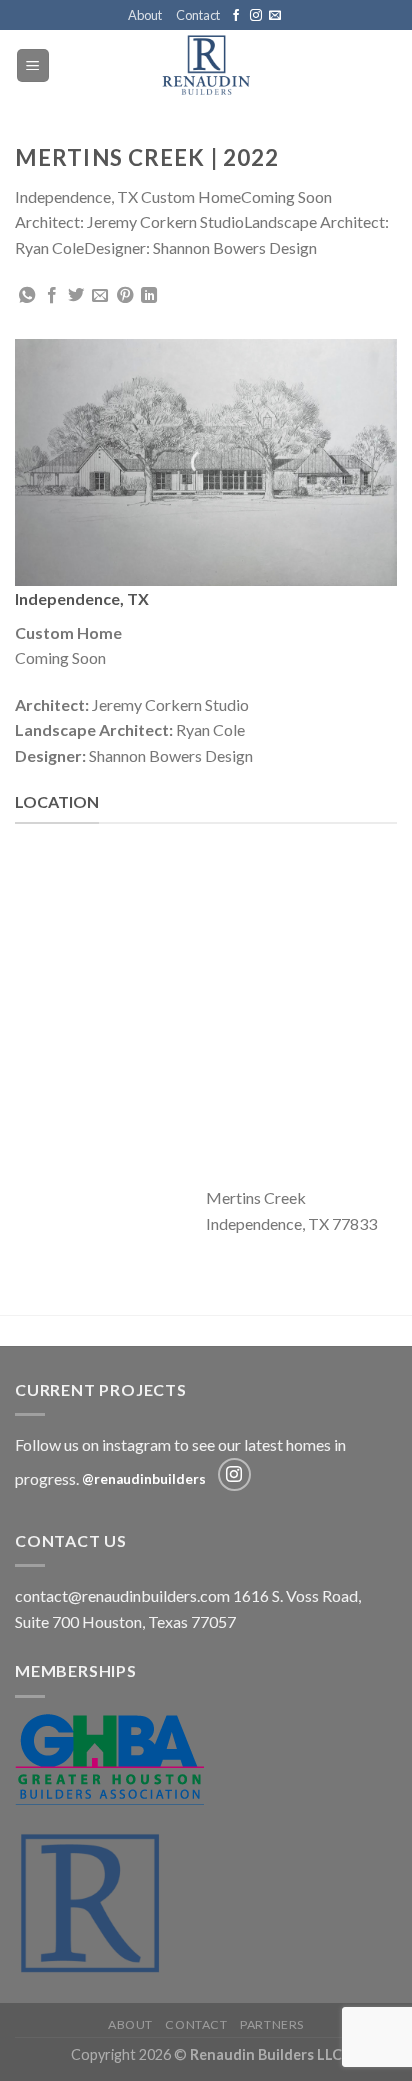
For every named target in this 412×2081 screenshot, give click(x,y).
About (145, 15)
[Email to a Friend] (100, 296)
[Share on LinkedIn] (149, 296)
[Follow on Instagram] (256, 16)
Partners (272, 2024)
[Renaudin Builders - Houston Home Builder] (206, 65)
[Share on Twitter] (76, 296)
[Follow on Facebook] (236, 16)
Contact (198, 15)
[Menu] (33, 65)
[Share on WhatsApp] (27, 296)
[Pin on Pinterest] (125, 296)
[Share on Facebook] (52, 296)
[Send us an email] (275, 16)
